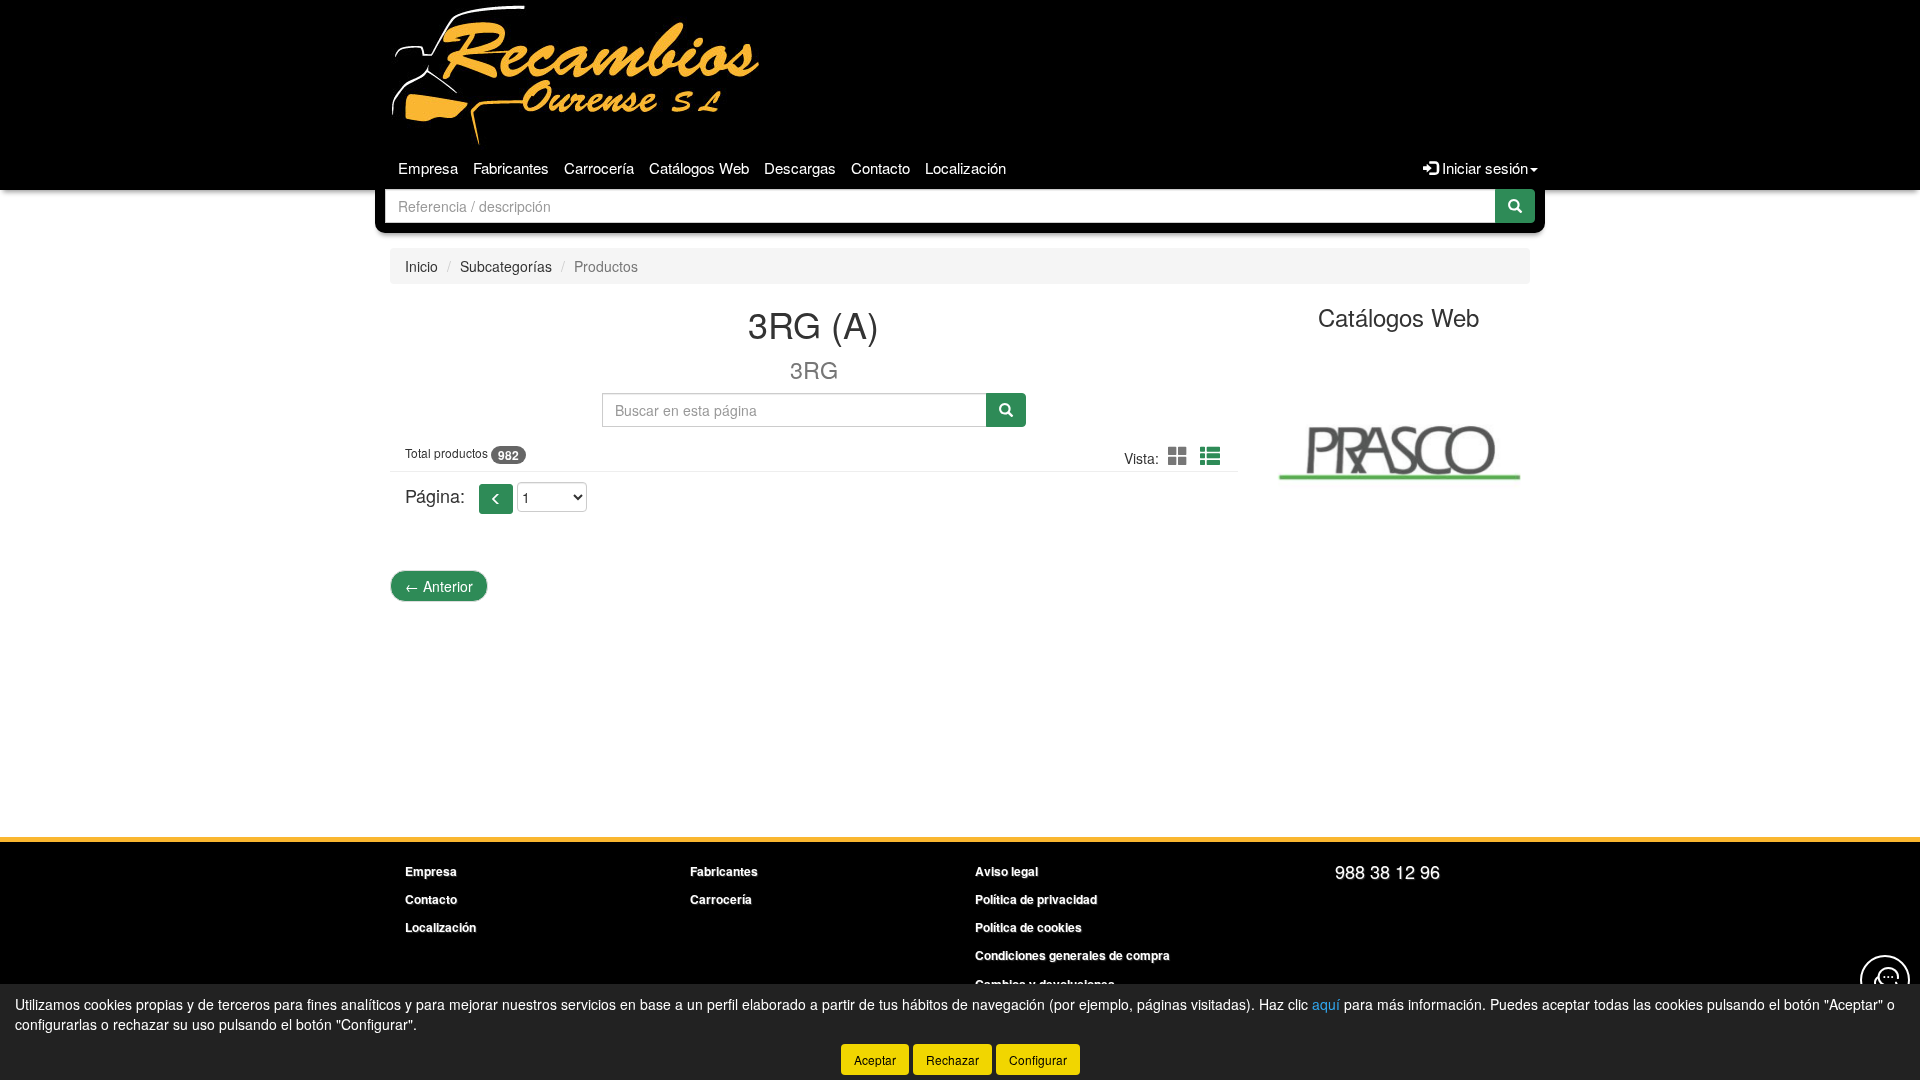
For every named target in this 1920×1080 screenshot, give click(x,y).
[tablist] (1399, 450)
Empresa (428, 167)
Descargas (800, 167)
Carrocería (599, 167)
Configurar (1038, 1059)
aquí (1326, 1004)
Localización (965, 167)
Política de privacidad (1036, 899)
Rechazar (952, 1059)
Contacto (880, 167)
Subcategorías (506, 266)
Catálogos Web (699, 167)
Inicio (421, 266)
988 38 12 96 (1387, 871)
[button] (1181, 455)
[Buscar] (1515, 206)
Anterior (439, 586)
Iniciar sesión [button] (1483, 167)
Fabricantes (511, 167)
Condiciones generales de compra (1072, 955)
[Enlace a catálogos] (1399, 450)
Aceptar (875, 1059)
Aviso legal (1006, 871)
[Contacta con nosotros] (1885, 980)
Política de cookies (1028, 927)
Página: (435, 495)
